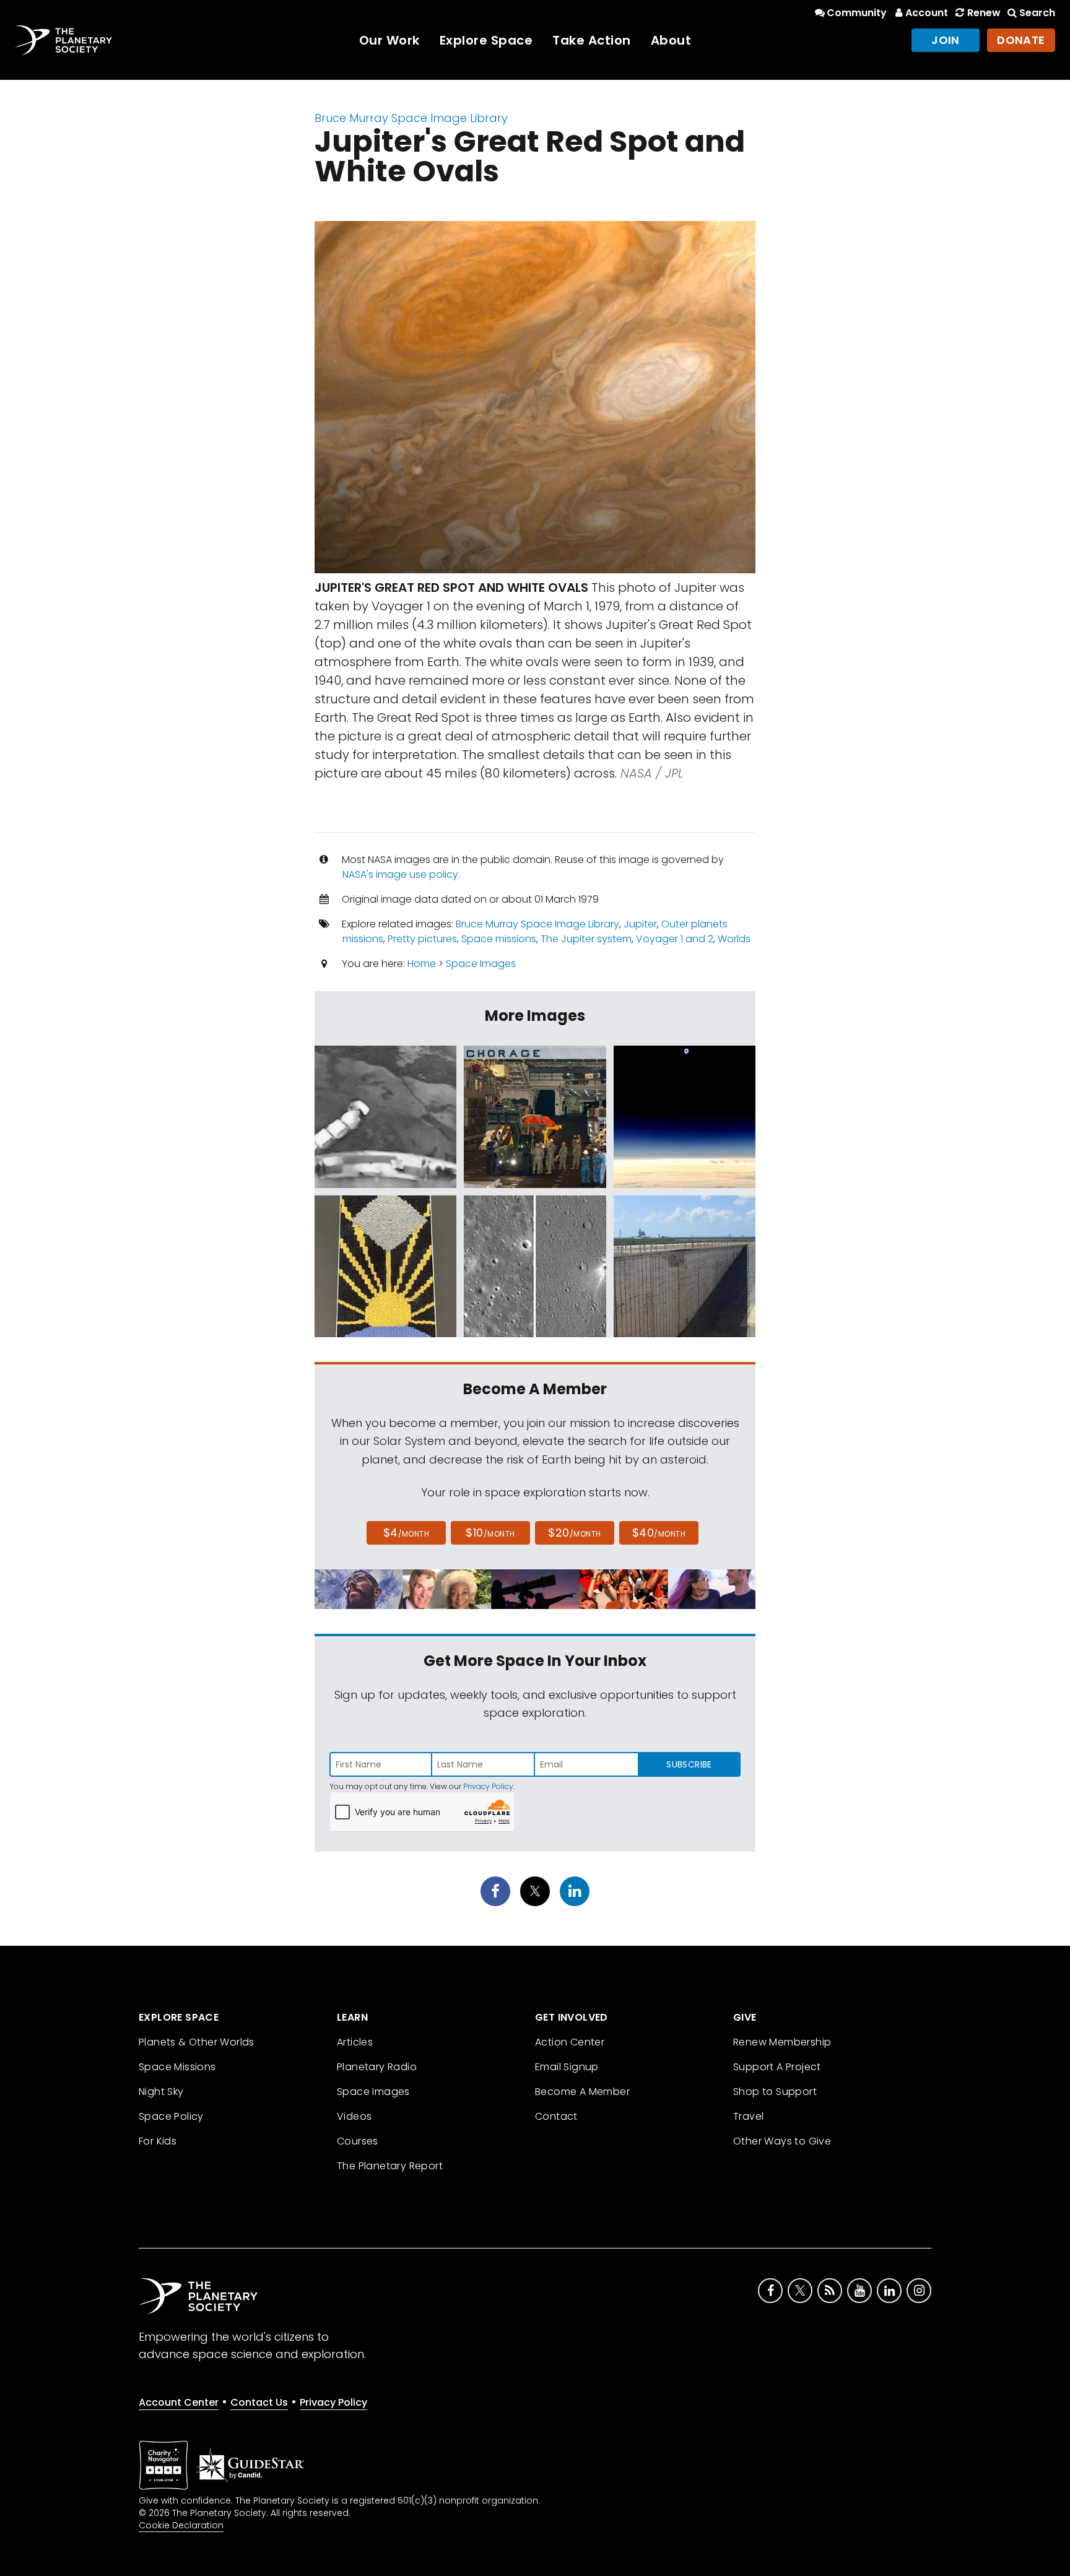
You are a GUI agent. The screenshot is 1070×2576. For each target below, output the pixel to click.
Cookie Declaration (181, 2525)
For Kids (158, 2141)
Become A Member (582, 2092)
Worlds (734, 939)
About (671, 40)
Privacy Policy (488, 1786)
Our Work (389, 40)
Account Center (179, 2402)
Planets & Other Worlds (197, 2042)
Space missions (499, 939)
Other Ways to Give (782, 2141)
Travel (748, 2116)
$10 (490, 1533)
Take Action (592, 40)
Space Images (481, 964)
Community (857, 13)
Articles (355, 2042)
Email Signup (567, 2067)
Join (946, 40)
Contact (556, 2116)
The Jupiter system (586, 939)
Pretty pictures (422, 939)
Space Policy (171, 2116)
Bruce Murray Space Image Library (411, 118)
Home (422, 964)
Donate (1021, 40)
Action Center (570, 2042)
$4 (407, 1533)
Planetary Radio (377, 2067)
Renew (984, 13)
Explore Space (486, 40)
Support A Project (777, 2067)
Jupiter (640, 924)
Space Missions (177, 2067)
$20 (574, 1533)
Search (1037, 13)
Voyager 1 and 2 (675, 939)
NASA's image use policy (400, 874)
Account (927, 13)
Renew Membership (782, 2042)
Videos (354, 2116)
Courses (358, 2141)
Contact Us (259, 2402)
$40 (659, 1533)
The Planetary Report (390, 2166)
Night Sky (161, 2092)
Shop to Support (775, 2092)
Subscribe (689, 1764)
